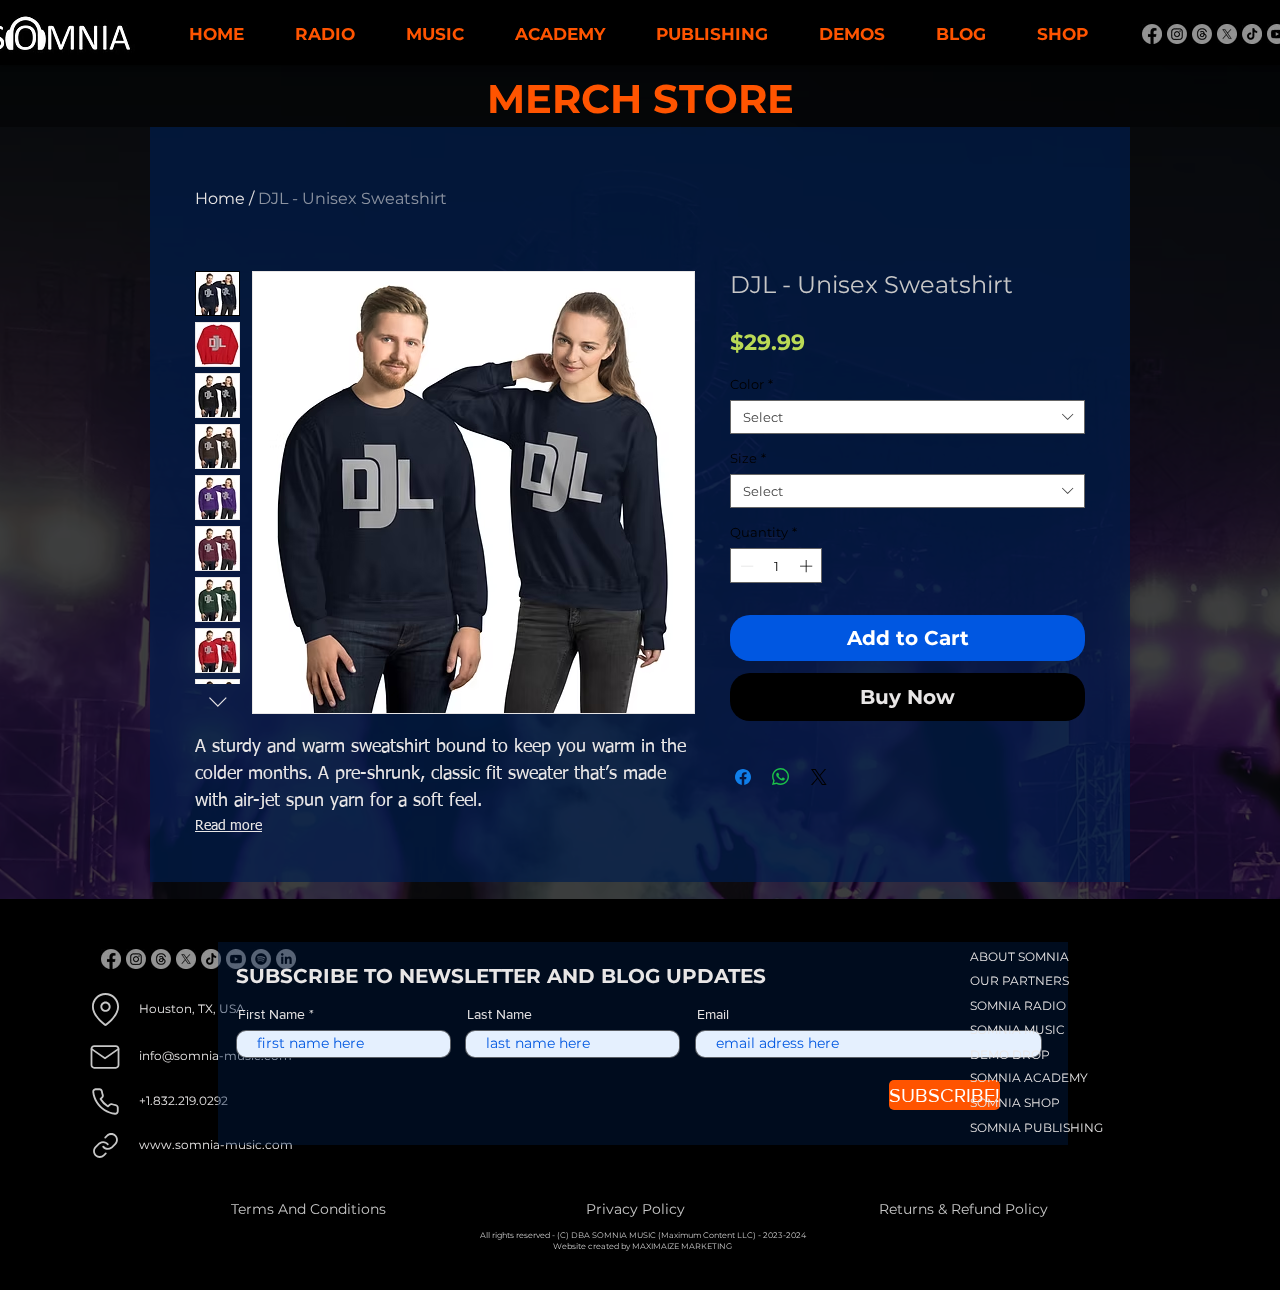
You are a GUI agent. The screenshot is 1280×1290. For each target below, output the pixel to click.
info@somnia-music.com (215, 1055)
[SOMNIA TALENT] (1152, 34)
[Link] (105, 1145)
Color (751, 384)
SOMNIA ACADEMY (1029, 1077)
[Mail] (105, 1056)
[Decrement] (745, 566)
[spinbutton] (776, 566)
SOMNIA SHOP (1015, 1102)
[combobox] (907, 417)
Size (748, 458)
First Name (271, 1014)
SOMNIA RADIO (1018, 1005)
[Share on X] (819, 777)
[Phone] (105, 1101)
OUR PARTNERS (1019, 980)
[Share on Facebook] (743, 777)
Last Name (499, 1014)
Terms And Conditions (308, 1209)
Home (220, 198)
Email (713, 1014)
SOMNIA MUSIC (1017, 1029)
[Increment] (808, 566)
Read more (228, 826)
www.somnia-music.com (216, 1144)
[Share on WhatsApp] (781, 777)
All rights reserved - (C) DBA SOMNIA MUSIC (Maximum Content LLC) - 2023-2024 (643, 1235)
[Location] (105, 1009)
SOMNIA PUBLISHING (1036, 1127)
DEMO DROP (1010, 1054)
